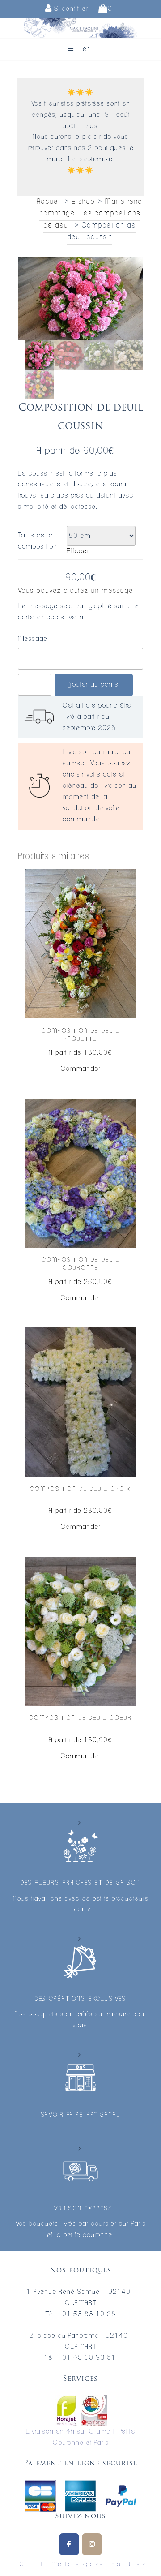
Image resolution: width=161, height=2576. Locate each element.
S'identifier (70, 9)
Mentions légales (77, 2564)
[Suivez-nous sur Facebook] (69, 2544)
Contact (31, 2564)
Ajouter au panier (94, 685)
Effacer (78, 551)
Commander (80, 1069)
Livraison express (80, 2209)
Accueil (49, 202)
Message (33, 639)
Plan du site (129, 2564)
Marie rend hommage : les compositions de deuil (91, 213)
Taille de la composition (38, 541)
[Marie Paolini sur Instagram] (92, 2544)
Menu (85, 49)
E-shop (83, 202)
